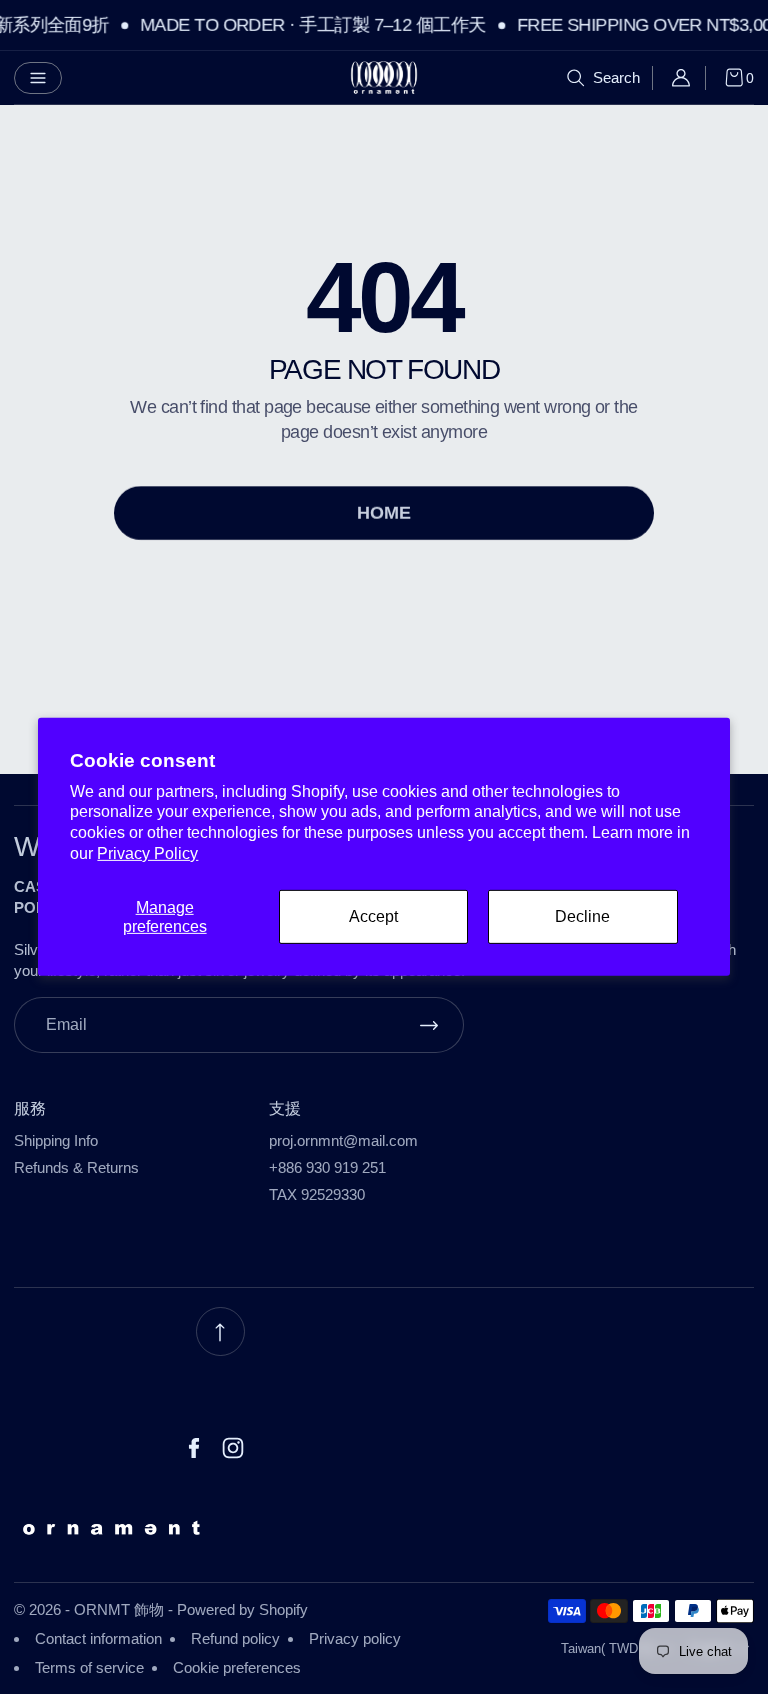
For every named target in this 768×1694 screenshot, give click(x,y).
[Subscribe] (429, 1025)
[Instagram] (233, 1448)
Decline (582, 916)
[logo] (384, 77)
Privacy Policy (147, 853)
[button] (38, 78)
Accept (373, 916)
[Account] (687, 78)
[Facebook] (194, 1448)
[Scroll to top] (220, 1331)
